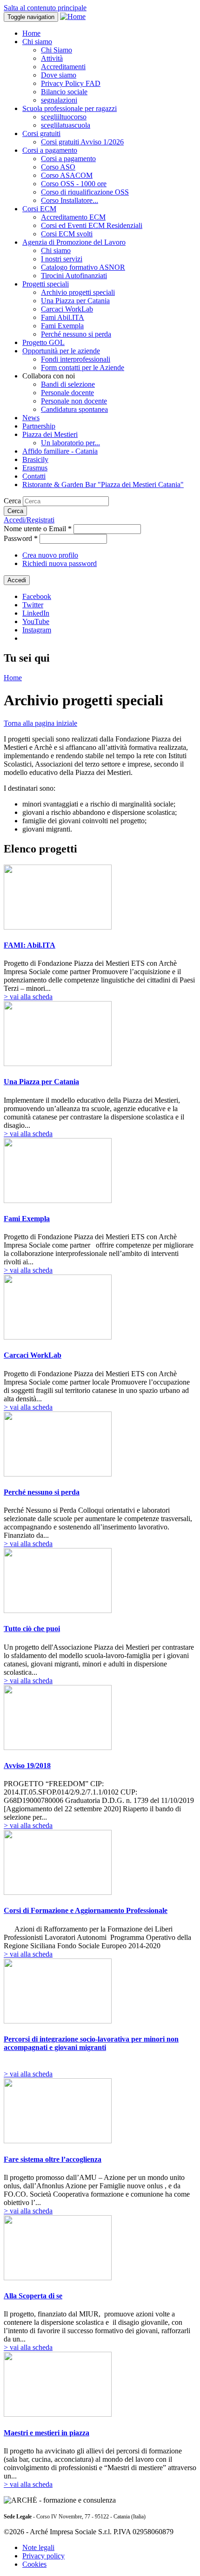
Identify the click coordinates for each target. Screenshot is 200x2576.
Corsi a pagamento (50, 150)
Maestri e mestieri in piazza (47, 2433)
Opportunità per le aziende (61, 351)
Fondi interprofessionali (76, 359)
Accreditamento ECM (73, 217)
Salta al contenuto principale (45, 8)
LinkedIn (36, 613)
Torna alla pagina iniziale (40, 723)
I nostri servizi (62, 259)
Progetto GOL (43, 342)
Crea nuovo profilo (50, 555)
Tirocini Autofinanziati (74, 276)
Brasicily (35, 459)
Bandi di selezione (68, 384)
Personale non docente (74, 401)
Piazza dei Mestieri (50, 434)
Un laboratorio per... (70, 443)
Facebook (37, 596)
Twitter (33, 605)
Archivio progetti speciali (78, 292)
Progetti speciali (46, 284)
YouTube (36, 621)
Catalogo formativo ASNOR (83, 267)
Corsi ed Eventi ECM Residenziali (92, 225)
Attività (52, 58)
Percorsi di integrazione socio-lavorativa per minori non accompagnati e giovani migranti (91, 2043)
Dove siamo (59, 75)
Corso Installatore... (70, 200)
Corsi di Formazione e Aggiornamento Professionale (86, 1910)
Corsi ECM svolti (67, 234)
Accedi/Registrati (29, 520)
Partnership (39, 426)
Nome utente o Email (38, 529)
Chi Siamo (57, 50)
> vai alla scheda (28, 997)
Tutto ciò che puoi (32, 1629)
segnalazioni (59, 100)
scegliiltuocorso (64, 117)
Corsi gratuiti (41, 133)
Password (21, 538)
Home (31, 33)
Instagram (37, 630)
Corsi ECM (39, 209)
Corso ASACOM (67, 175)
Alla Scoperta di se (33, 2296)
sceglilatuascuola (66, 125)
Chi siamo (37, 42)
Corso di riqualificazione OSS (85, 192)
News (31, 418)
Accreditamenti (63, 67)
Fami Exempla (62, 326)
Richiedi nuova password (60, 563)
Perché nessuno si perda (76, 334)
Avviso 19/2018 (27, 1766)
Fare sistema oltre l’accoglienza (53, 2159)
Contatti (34, 476)
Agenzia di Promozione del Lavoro (74, 242)
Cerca (13, 501)
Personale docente (67, 393)
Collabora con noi (49, 376)
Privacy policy (43, 2556)
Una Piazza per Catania (75, 301)
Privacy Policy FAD (71, 83)
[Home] (73, 16)
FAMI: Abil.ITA (30, 945)
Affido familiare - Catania (60, 451)
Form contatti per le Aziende (83, 368)
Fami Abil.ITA (63, 317)
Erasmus (35, 468)
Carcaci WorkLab (67, 309)
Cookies (34, 2564)
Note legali (38, 2547)
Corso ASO (58, 167)
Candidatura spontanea (74, 409)
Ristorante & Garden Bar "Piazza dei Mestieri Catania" (103, 485)
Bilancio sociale (64, 92)
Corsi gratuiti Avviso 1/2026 (82, 142)
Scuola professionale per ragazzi (70, 108)
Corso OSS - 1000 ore (74, 184)
